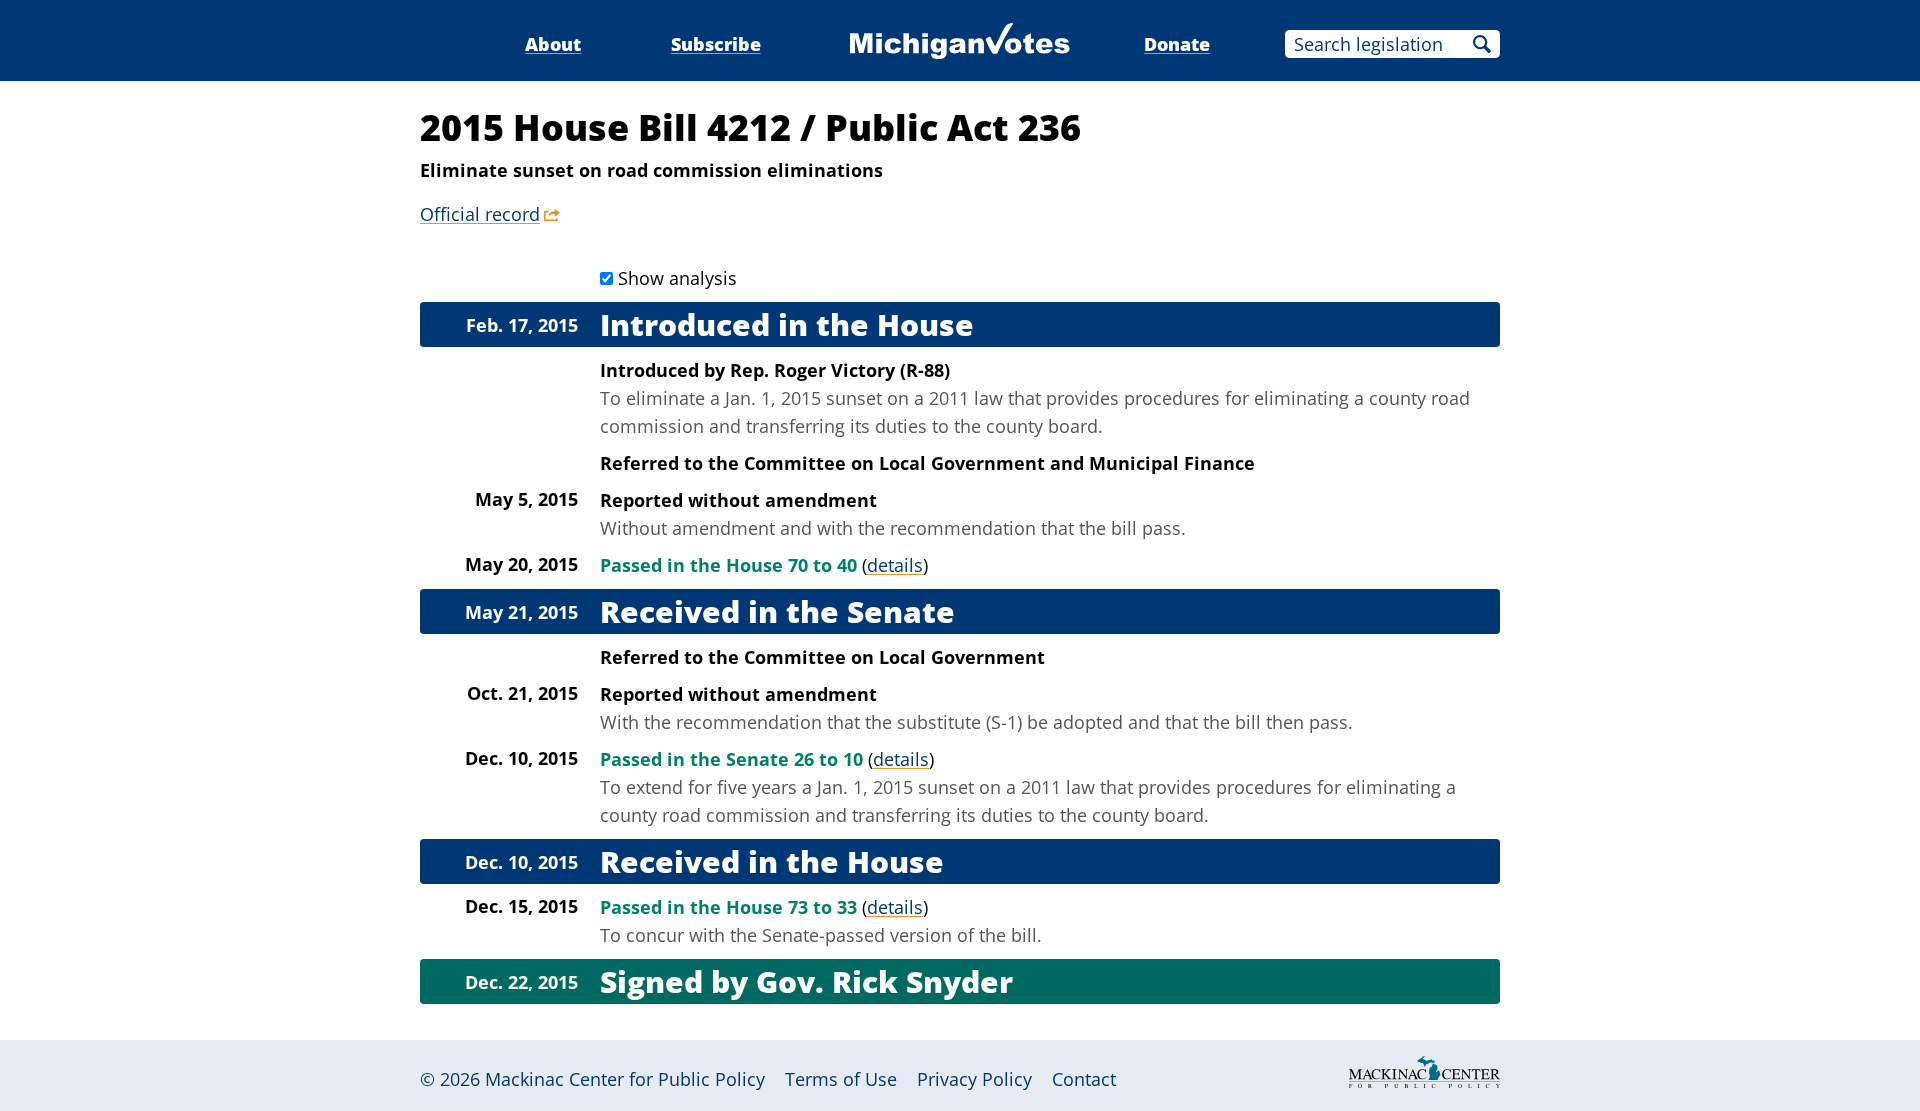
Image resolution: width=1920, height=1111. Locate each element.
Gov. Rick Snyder (884, 981)
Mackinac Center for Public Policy (625, 1079)
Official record (480, 214)
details (895, 565)
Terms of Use (841, 1079)
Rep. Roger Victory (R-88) (840, 370)
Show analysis (677, 278)
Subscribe (716, 44)
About (553, 44)
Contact (1084, 1079)
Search (1482, 44)
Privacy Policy (974, 1079)
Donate (1177, 44)
